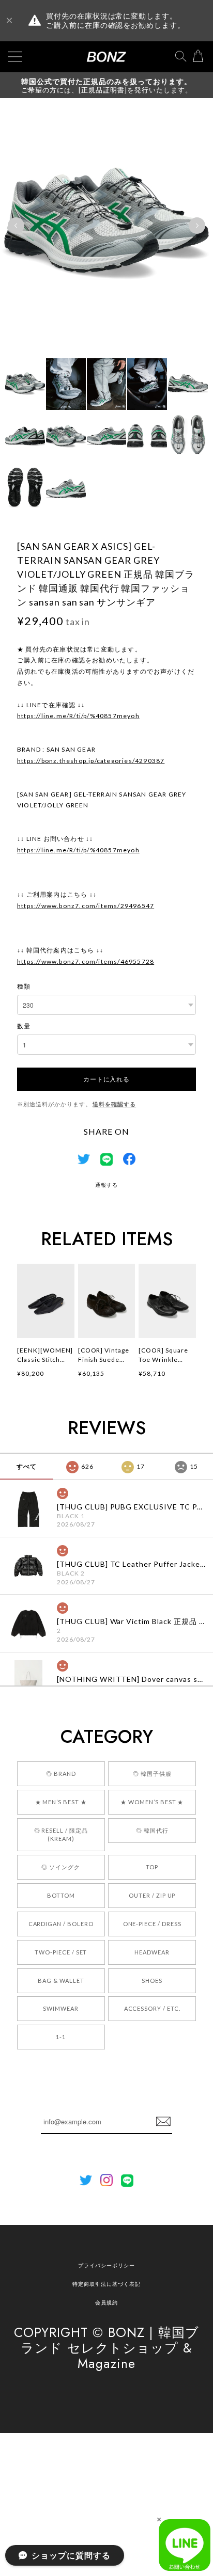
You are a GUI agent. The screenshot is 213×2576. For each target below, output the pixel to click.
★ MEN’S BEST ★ (61, 1802)
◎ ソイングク (61, 1867)
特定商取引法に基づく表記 (106, 2284)
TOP (152, 1867)
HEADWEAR (152, 1952)
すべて (27, 1466)
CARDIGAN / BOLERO (61, 1924)
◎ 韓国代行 (152, 1830)
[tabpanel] (106, 226)
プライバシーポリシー (106, 2265)
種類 (24, 986)
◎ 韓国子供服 (152, 1774)
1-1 (61, 2037)
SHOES (152, 1981)
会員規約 (106, 2302)
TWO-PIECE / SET (61, 1952)
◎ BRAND (61, 1774)
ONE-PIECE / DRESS (152, 1924)
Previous (16, 226)
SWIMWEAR (61, 2008)
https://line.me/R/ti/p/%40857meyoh (78, 716)
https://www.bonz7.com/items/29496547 (86, 906)
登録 (163, 2122)
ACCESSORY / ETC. (152, 2008)
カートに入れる (106, 1079)
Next (197, 226)
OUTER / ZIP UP (152, 1895)
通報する (106, 1185)
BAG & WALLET (61, 1981)
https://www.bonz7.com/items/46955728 (86, 961)
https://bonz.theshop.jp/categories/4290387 (91, 761)
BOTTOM (61, 1895)
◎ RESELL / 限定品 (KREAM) (61, 1834)
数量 (24, 1026)
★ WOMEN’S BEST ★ (152, 1802)
